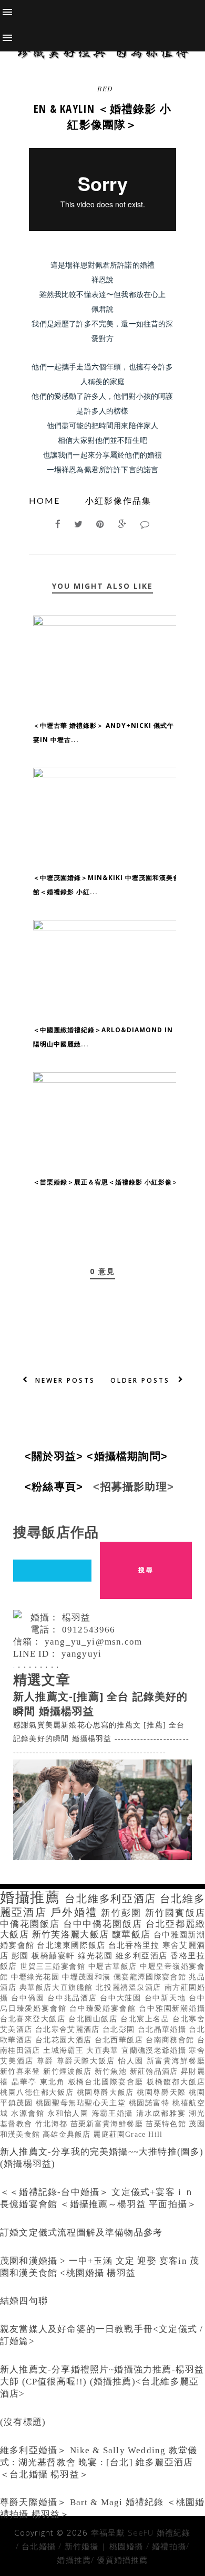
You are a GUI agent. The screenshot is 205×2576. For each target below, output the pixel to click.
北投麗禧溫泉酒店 (130, 1987)
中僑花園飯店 (32, 1924)
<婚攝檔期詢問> (130, 1456)
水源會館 (29, 2113)
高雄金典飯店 (68, 2134)
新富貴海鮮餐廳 (176, 2061)
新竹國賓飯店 (175, 1913)
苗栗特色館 (167, 2124)
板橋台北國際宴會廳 (108, 2082)
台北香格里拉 (135, 1945)
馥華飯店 (133, 1934)
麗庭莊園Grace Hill (128, 2134)
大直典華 (104, 2050)
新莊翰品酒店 (156, 2071)
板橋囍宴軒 (55, 1955)
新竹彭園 (123, 1913)
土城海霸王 (65, 2050)
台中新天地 (167, 1998)
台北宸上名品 (146, 2019)
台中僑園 (29, 1998)
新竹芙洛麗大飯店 (72, 1934)
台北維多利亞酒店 (112, 1899)
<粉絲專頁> (57, 1487)
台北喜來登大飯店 (34, 2019)
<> (57, 1456)
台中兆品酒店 (74, 1998)
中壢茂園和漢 (88, 1977)
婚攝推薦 (32, 1897)
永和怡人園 (69, 2113)
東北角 (54, 2082)
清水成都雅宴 (162, 2113)
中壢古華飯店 (114, 1967)
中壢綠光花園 (37, 1977)
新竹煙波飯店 (69, 2071)
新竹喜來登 (22, 2071)
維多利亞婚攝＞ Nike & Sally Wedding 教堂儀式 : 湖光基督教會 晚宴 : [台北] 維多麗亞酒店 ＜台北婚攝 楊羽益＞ (99, 2462)
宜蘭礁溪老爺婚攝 (155, 2050)
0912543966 (89, 1630)
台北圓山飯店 (94, 2019)
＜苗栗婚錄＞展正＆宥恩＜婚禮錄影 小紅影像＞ (106, 1182)
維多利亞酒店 (143, 1955)
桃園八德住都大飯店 (38, 2092)
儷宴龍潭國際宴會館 (151, 1977)
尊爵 (47, 2061)
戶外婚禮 (76, 1912)
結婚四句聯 (24, 2301)
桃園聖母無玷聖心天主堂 (82, 2103)
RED (105, 88)
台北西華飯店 (120, 2040)
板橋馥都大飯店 (176, 2082)
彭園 (22, 1955)
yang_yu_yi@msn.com (93, 1642)
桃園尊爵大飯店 (107, 2092)
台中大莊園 (122, 1998)
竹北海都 (53, 2124)
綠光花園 (96, 1955)
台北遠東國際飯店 (72, 1945)
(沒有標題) (23, 2422)
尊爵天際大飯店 (88, 2061)
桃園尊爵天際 (163, 2092)
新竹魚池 (112, 2071)
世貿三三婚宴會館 (54, 1967)
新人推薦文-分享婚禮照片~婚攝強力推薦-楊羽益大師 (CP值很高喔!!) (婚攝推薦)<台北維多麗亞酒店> (102, 2382)
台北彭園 (120, 2029)
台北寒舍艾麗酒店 (69, 2029)
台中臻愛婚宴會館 (104, 2008)
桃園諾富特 (151, 2103)
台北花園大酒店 (65, 2040)
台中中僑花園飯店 (104, 1924)
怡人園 (132, 2061)
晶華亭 (26, 2082)
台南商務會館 (171, 2040)
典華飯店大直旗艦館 (58, 1987)
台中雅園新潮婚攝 (172, 2008)
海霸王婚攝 (114, 2113)
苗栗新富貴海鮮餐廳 (108, 2124)
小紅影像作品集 (118, 500)
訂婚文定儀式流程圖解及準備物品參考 (81, 2233)
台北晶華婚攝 (163, 2029)
